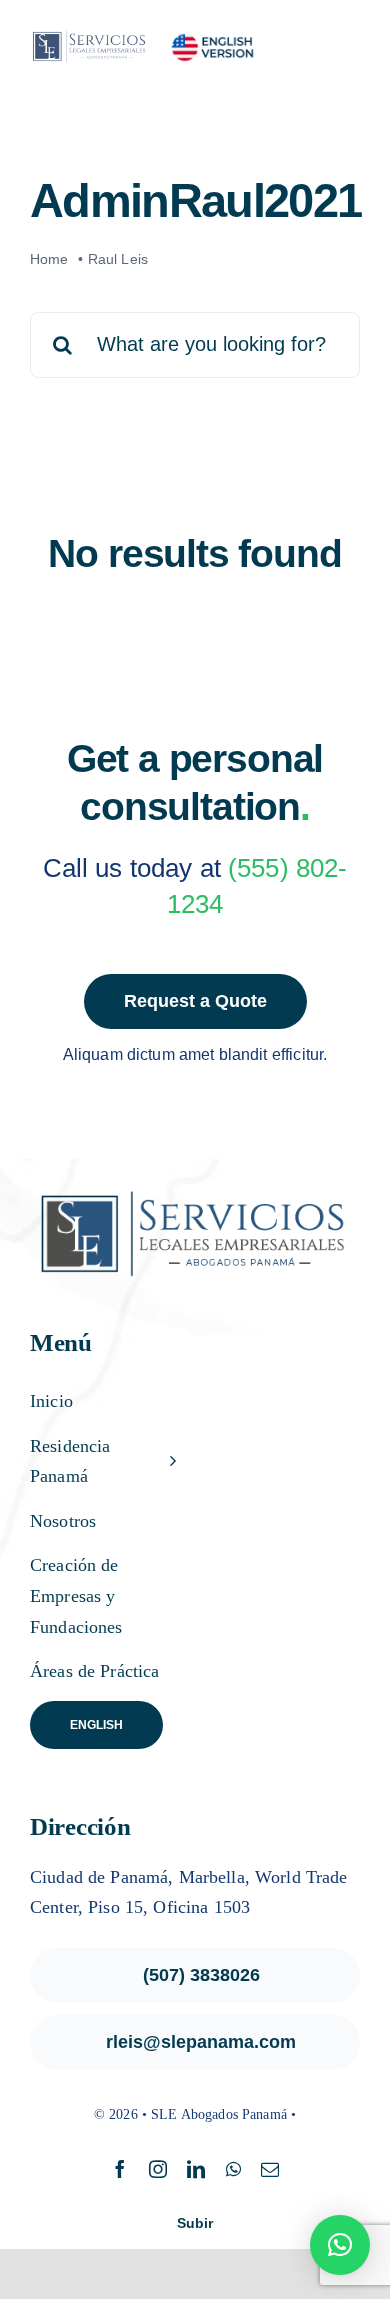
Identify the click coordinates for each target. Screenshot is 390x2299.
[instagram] (158, 2169)
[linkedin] (196, 2169)
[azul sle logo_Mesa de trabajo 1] (92, 35)
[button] (340, 2245)
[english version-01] (212, 39)
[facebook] (120, 2169)
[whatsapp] (233, 2169)
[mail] (270, 2169)
